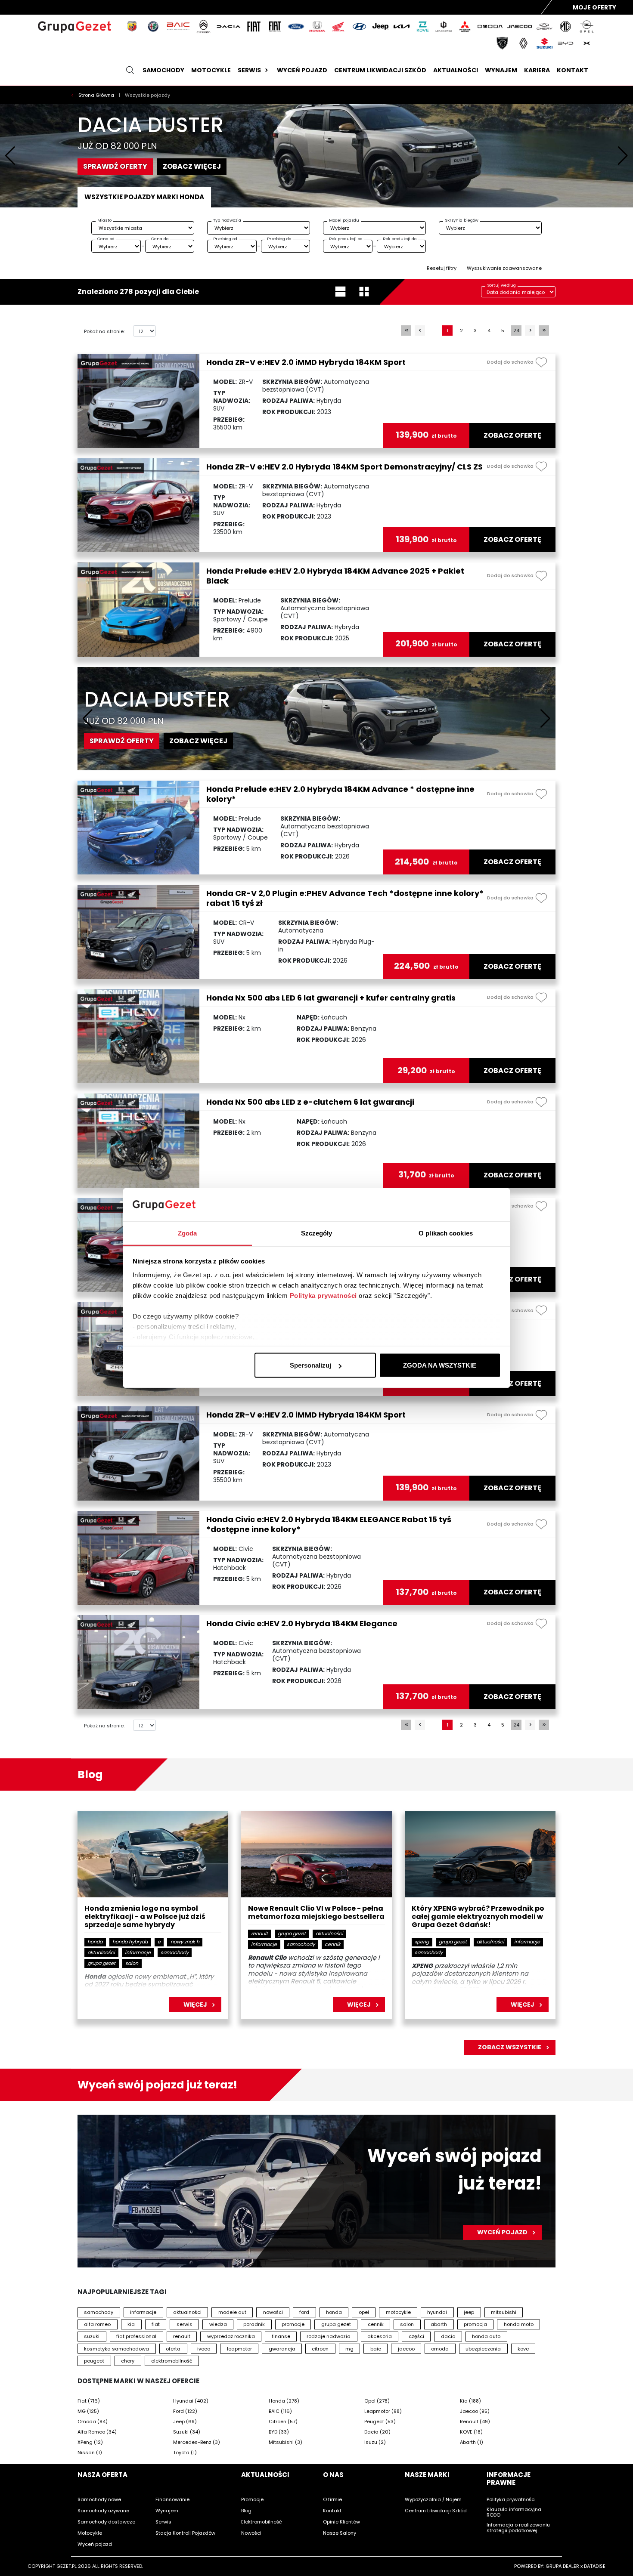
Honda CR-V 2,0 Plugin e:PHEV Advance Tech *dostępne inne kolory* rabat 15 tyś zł (345, 898)
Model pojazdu (344, 220)
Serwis (249, 70)
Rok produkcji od (346, 239)
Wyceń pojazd (302, 70)
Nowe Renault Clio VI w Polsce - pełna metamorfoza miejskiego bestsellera (316, 1913)
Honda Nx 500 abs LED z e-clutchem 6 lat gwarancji (310, 1102)
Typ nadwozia (227, 220)
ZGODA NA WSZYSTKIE (440, 1365)
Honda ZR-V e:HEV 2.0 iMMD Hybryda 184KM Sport (306, 362)
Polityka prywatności (323, 1295)
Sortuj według (501, 285)
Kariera (537, 70)
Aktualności (456, 70)
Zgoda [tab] (188, 1233)
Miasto (104, 220)
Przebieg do (279, 239)
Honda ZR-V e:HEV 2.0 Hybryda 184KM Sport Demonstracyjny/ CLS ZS (344, 467)
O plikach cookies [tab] (446, 1233)
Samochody (163, 70)
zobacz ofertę (512, 436)
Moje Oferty (594, 7)
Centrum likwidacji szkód (380, 70)
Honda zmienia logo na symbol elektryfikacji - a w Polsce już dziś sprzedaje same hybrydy (145, 1917)
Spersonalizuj (310, 1365)
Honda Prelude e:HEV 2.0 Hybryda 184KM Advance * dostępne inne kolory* (340, 794)
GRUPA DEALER (562, 2566)
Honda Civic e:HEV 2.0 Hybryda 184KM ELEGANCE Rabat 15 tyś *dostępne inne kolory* (329, 1524)
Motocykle (211, 70)
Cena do (160, 239)
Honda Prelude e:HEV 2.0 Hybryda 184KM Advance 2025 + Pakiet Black (335, 576)
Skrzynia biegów (462, 220)
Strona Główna (97, 95)
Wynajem (501, 70)
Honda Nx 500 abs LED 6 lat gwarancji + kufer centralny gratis (331, 998)
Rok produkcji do (400, 239)
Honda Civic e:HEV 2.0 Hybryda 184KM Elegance (302, 1623)
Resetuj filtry (442, 268)
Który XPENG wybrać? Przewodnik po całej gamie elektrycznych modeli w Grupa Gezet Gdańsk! (478, 1917)
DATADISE (595, 2566)
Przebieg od (225, 239)
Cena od (106, 239)
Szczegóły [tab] (317, 1233)
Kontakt (572, 70)
